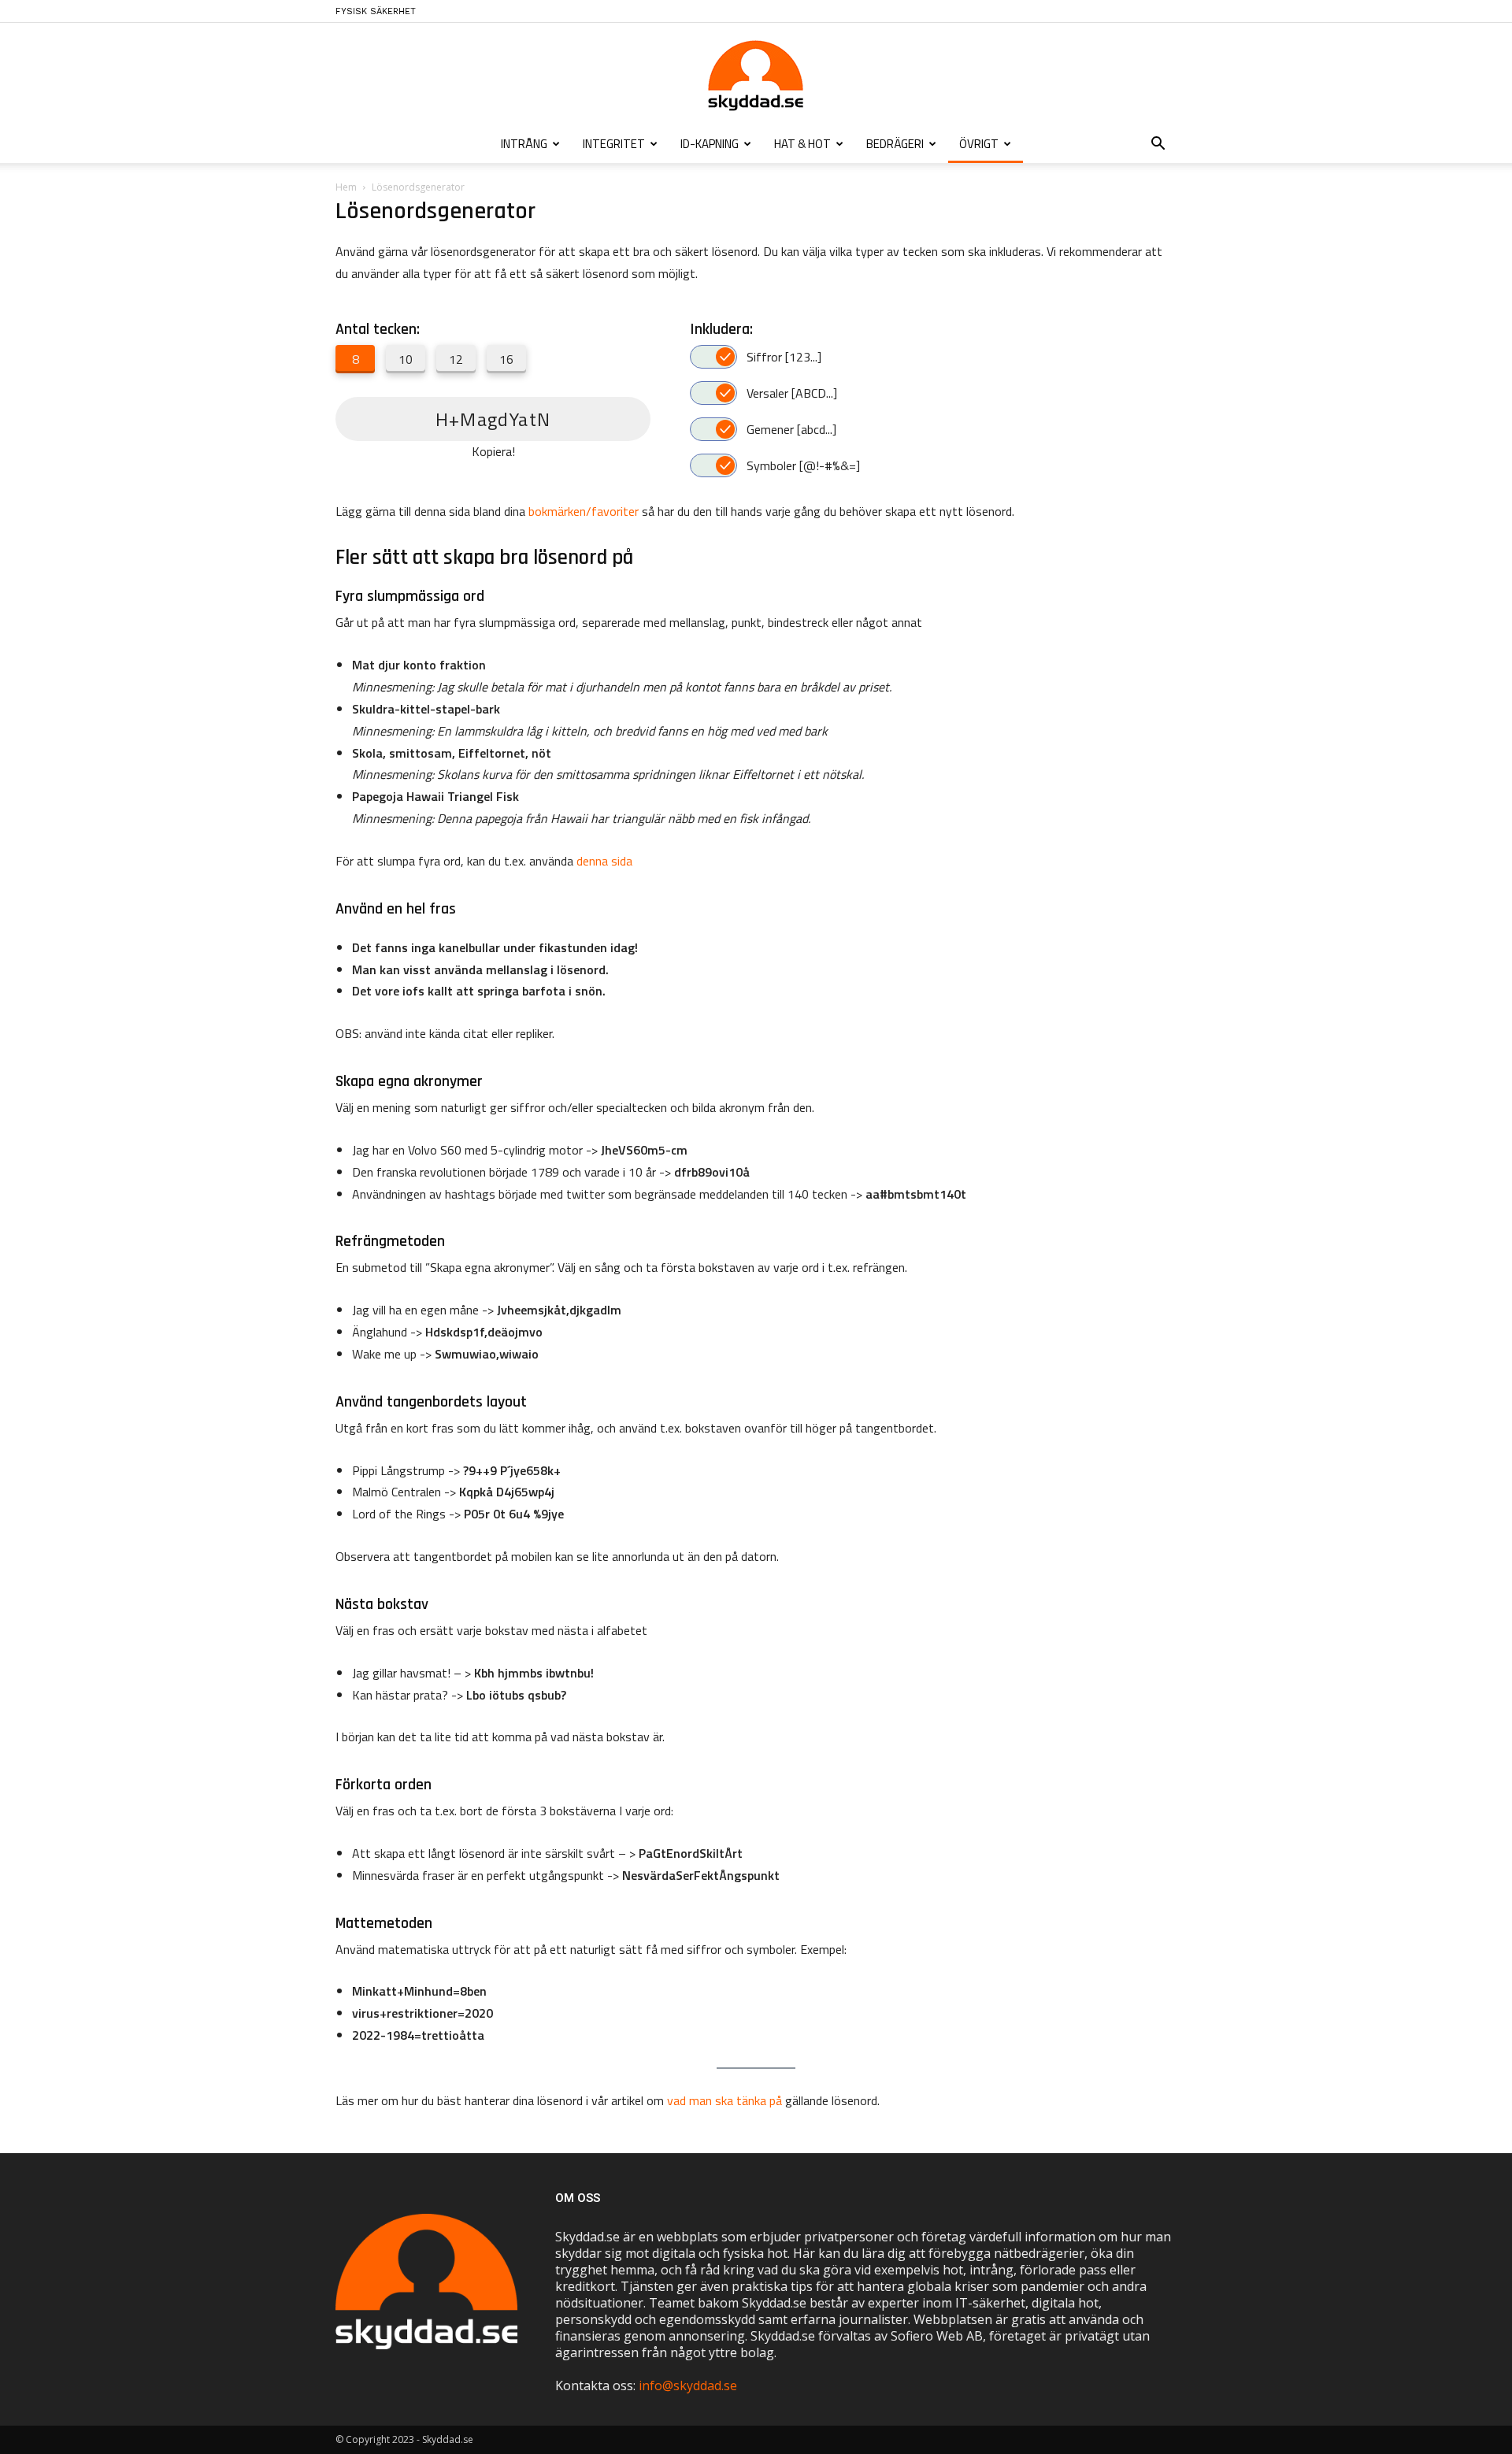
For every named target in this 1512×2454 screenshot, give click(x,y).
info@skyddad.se (688, 2385)
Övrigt (979, 144)
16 (506, 359)
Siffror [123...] (784, 357)
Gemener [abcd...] (791, 429)
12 (456, 359)
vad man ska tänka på (724, 2100)
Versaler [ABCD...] (792, 393)
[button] (1158, 145)
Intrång (524, 144)
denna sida (604, 861)
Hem (346, 187)
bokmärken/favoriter (584, 511)
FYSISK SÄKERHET (376, 11)
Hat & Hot (802, 144)
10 (406, 359)
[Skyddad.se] (756, 76)
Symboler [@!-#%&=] (803, 465)
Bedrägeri (895, 144)
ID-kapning (710, 144)
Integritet (614, 144)
